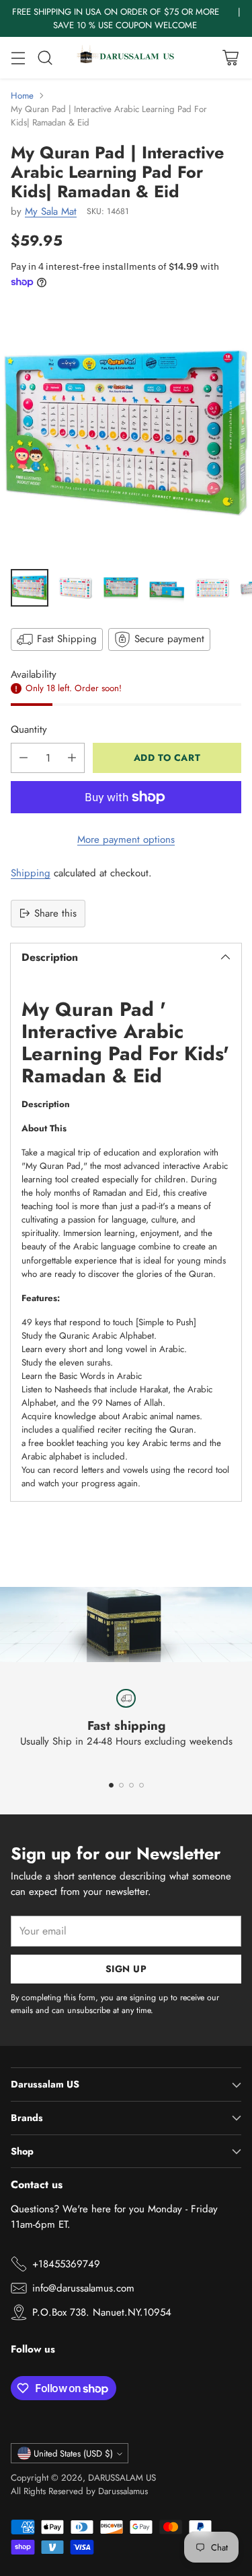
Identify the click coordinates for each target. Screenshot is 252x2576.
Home (22, 96)
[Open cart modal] (230, 58)
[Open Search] (45, 58)
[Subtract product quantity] (24, 758)
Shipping (31, 873)
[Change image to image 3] (121, 588)
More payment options (126, 839)
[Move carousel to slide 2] (121, 1785)
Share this (55, 913)
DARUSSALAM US (122, 2478)
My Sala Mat (51, 211)
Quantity (29, 729)
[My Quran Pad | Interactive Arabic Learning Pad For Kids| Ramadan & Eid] (126, 432)
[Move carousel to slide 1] (111, 1785)
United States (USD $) (73, 2454)
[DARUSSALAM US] (126, 58)
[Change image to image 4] (167, 588)
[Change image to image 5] (212, 588)
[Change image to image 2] (75, 588)
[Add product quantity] (72, 758)
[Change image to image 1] (30, 588)
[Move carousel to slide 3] (131, 1785)
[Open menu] (18, 58)
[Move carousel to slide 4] (141, 1785)
